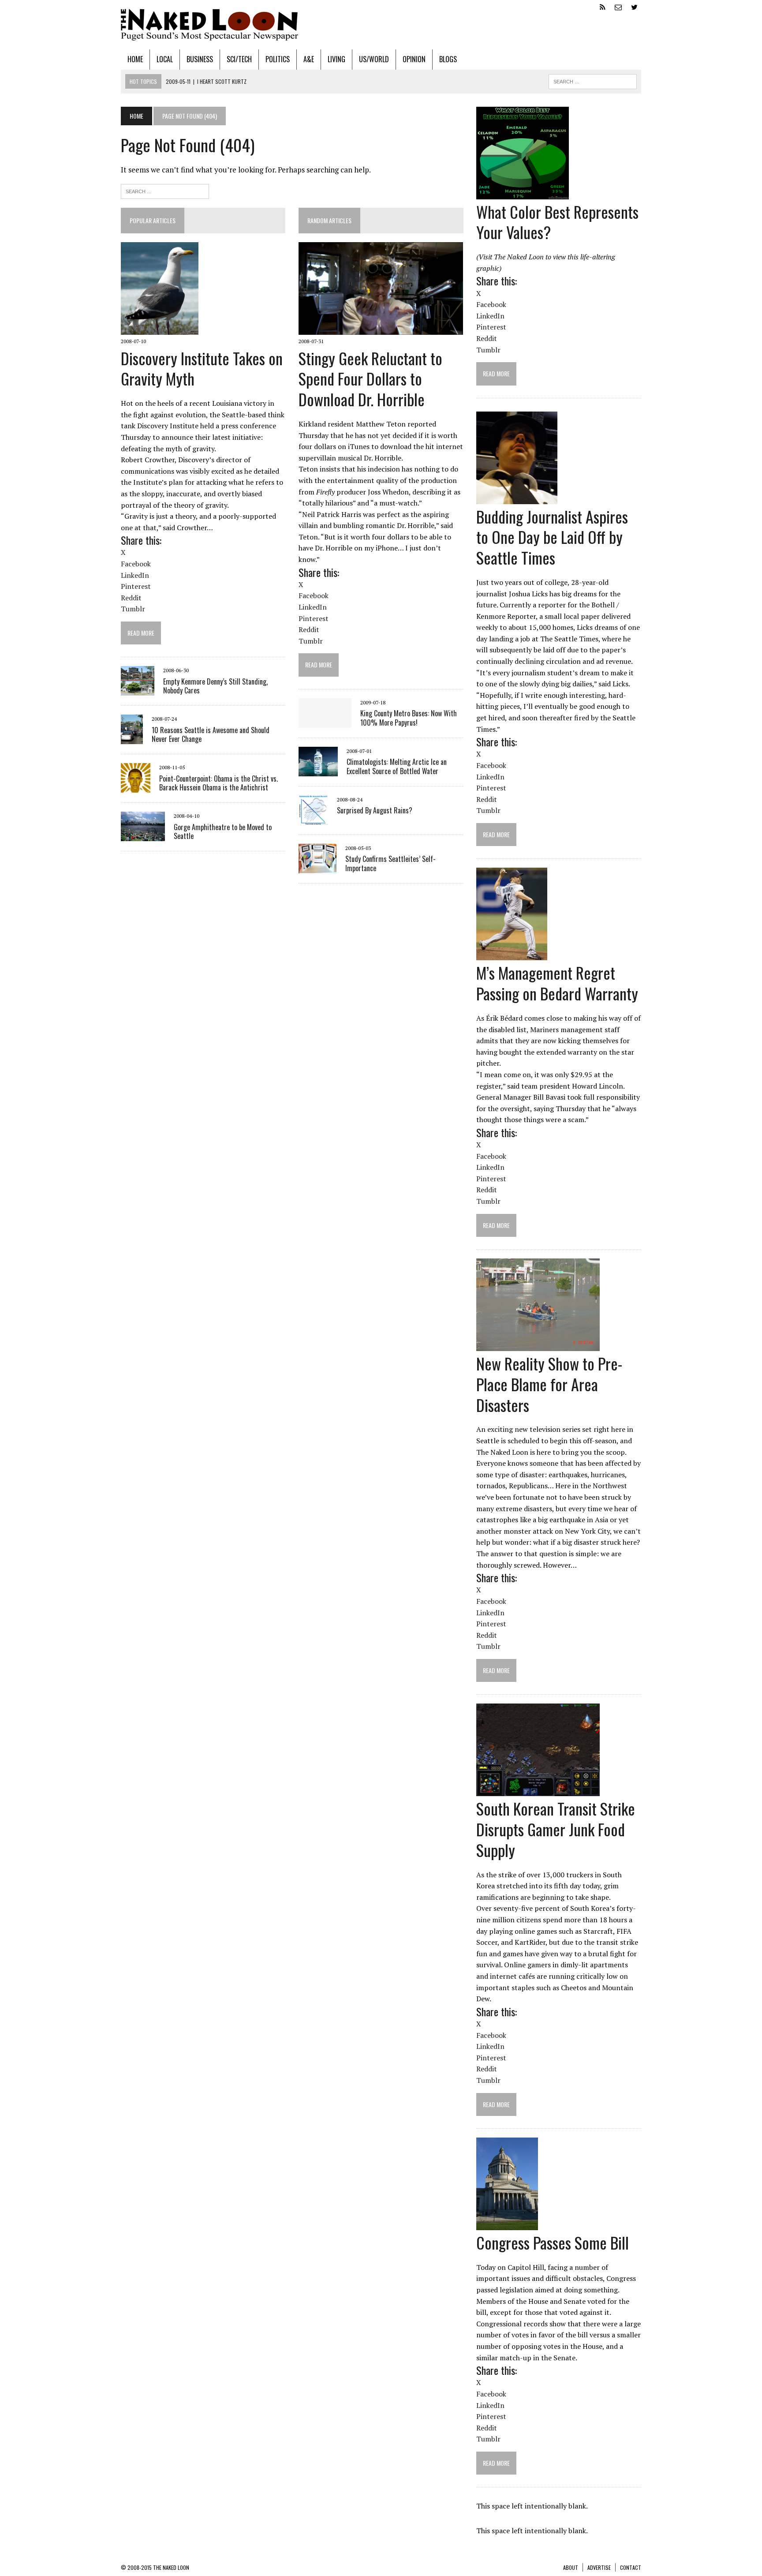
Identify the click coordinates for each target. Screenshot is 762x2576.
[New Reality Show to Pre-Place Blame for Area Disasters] (538, 1345)
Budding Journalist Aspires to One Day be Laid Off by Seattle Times (552, 537)
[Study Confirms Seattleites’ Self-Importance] (317, 867)
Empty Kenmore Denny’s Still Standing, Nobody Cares (215, 686)
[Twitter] (634, 6)
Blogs (448, 59)
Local (165, 59)
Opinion (414, 59)
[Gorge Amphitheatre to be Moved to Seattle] (143, 835)
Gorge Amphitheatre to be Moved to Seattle (223, 832)
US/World (374, 59)
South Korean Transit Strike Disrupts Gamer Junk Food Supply (556, 1829)
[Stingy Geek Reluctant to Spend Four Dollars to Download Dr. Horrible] (381, 329)
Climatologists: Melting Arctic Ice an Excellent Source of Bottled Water (397, 766)
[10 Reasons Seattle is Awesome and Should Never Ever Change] (132, 738)
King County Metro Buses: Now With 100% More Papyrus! (409, 718)
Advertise (599, 2567)
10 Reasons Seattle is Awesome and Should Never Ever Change (211, 735)
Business (200, 59)
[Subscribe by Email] (618, 6)
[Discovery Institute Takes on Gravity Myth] (160, 329)
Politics (278, 59)
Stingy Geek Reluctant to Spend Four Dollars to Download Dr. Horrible (370, 379)
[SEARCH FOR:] (593, 80)
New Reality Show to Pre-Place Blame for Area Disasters (549, 1384)
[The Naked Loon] (381, 25)
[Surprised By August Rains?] (313, 819)
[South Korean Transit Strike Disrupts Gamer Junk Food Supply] (538, 1790)
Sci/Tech (239, 59)
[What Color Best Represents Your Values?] (523, 193)
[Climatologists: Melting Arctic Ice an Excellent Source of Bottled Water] (318, 770)
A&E (309, 59)
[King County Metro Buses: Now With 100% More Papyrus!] (325, 722)
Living (336, 59)
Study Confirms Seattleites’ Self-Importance (390, 863)
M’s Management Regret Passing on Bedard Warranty (557, 983)
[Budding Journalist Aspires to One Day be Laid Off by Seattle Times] (517, 498)
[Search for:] (165, 190)
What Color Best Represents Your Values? (557, 222)
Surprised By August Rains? (375, 810)
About (571, 2567)
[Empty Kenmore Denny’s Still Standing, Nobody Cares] (138, 690)
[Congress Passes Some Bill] (507, 2224)
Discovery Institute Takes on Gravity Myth (202, 368)
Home (135, 59)
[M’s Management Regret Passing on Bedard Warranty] (512, 955)
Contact (631, 2567)
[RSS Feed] (602, 6)
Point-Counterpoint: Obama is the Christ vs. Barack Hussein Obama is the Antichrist (219, 783)
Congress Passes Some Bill (553, 2242)
